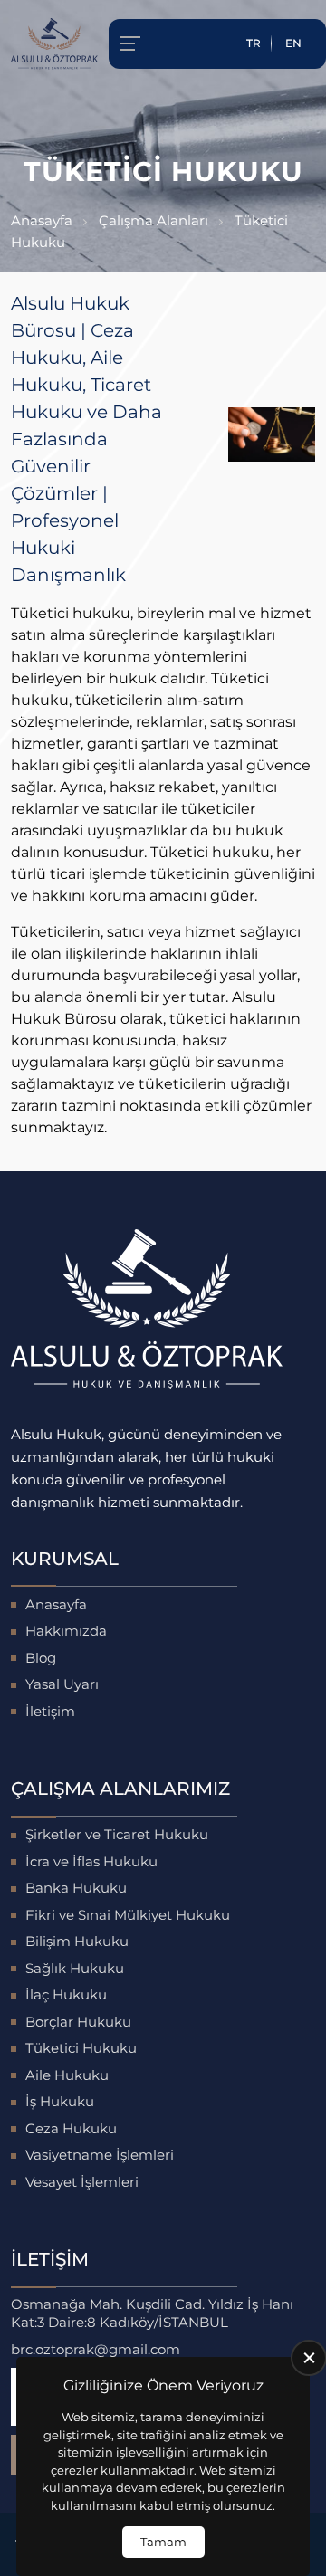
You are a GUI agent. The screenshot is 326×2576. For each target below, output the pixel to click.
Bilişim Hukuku (77, 1941)
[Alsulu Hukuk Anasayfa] (54, 44)
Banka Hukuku (76, 1888)
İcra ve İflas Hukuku (91, 1861)
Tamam (163, 2542)
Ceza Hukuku (71, 2128)
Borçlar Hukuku (78, 2022)
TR (254, 43)
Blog (41, 1658)
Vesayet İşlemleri (82, 2182)
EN (293, 43)
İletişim (50, 1711)
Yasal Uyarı (62, 1684)
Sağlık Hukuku (75, 1968)
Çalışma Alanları (153, 220)
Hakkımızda (66, 1631)
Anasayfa (42, 220)
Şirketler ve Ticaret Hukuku (117, 1834)
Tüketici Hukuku (81, 2048)
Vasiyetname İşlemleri (100, 2155)
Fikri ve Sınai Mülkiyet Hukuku (128, 1915)
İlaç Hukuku (66, 1994)
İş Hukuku (60, 2101)
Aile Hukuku (67, 2075)
